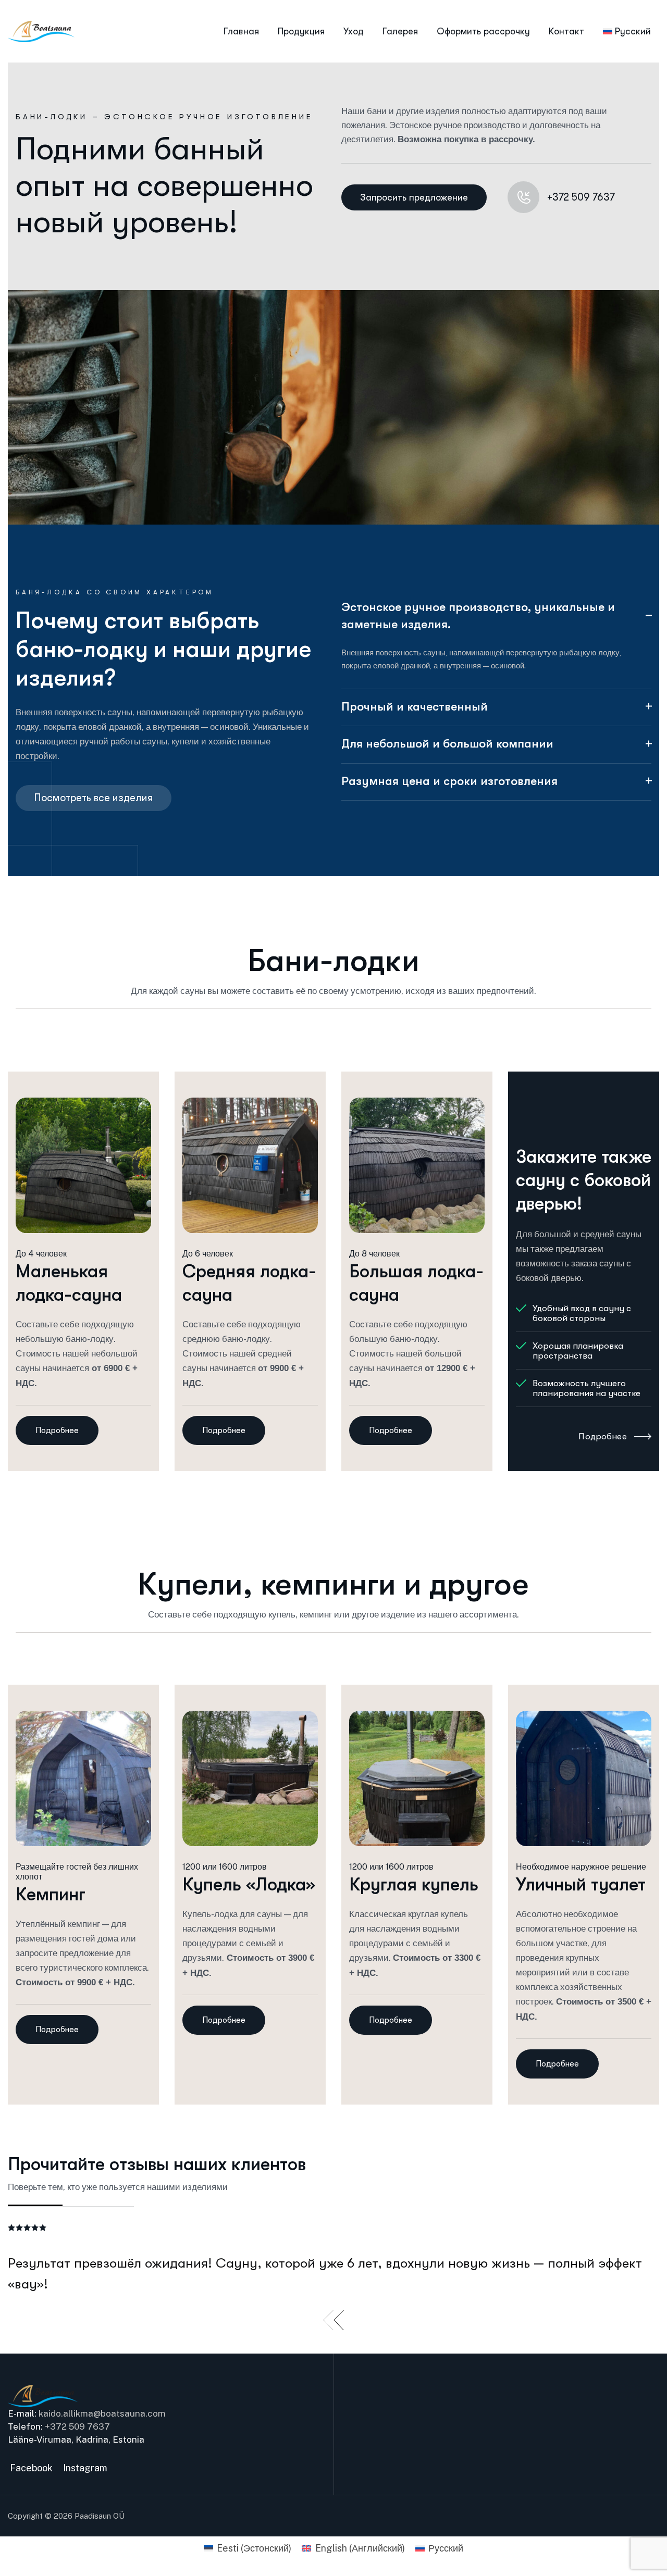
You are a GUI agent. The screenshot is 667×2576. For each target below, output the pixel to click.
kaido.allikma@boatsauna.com (102, 2413)
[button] (328, 2321)
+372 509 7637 (77, 2426)
